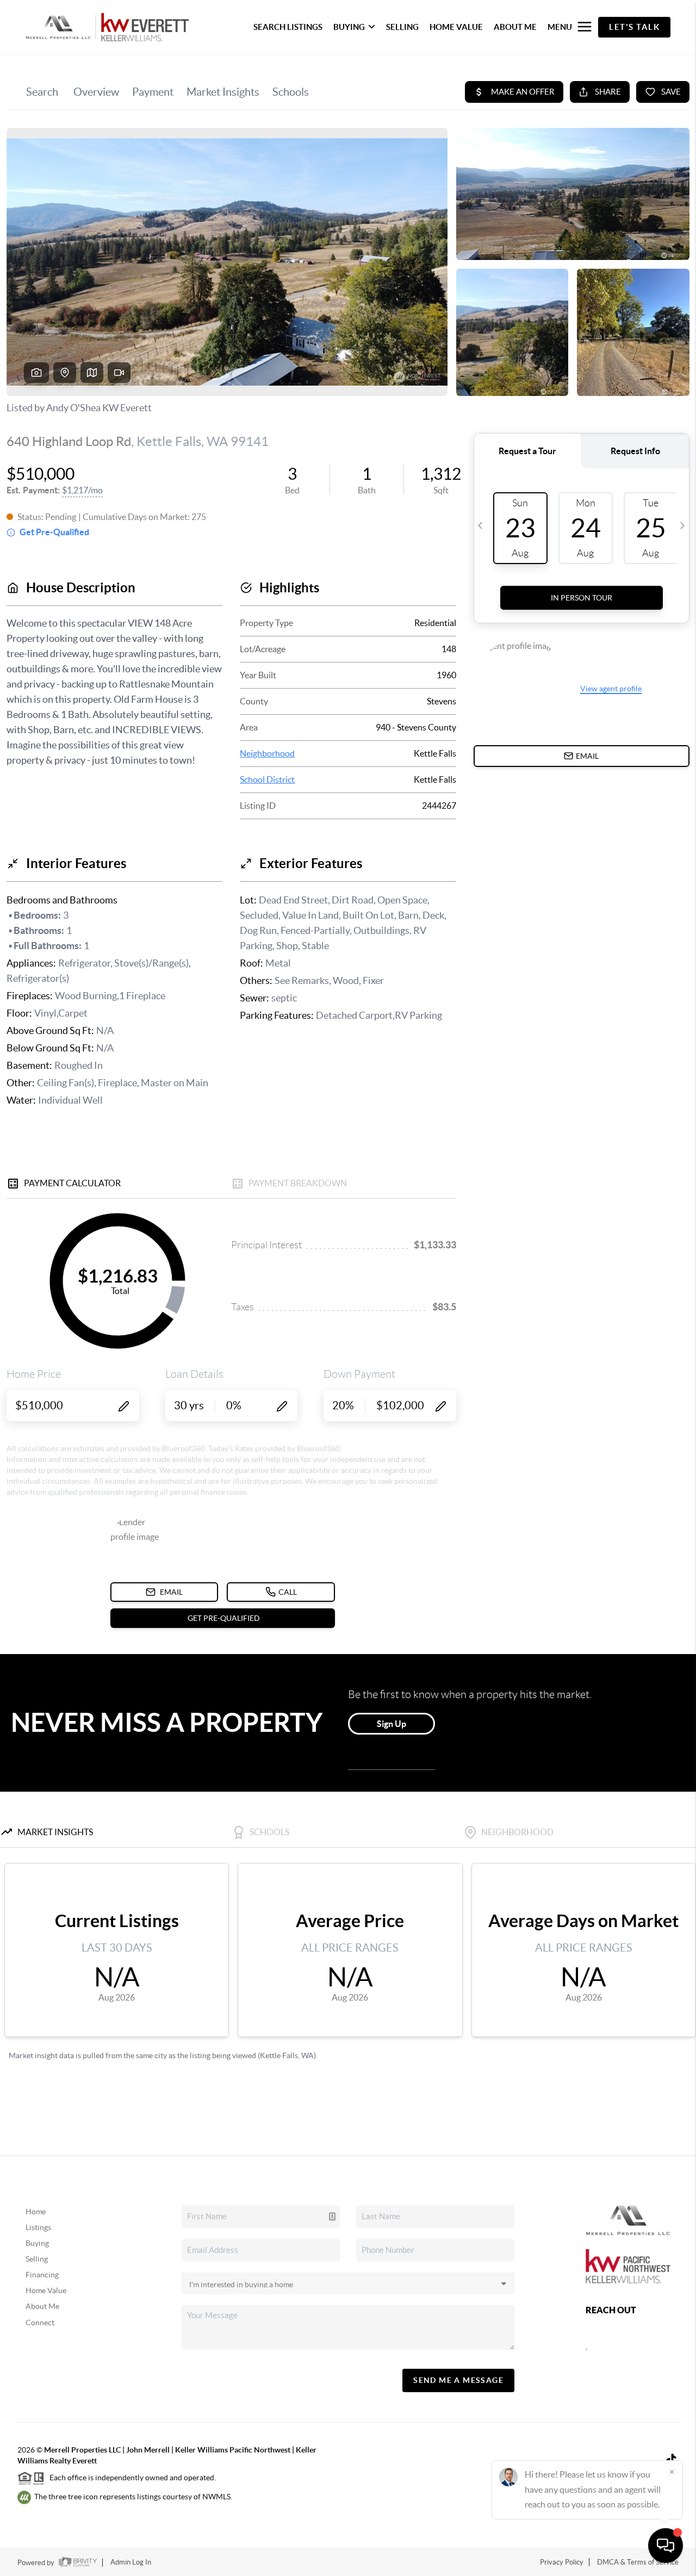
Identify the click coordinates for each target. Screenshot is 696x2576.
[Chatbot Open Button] (666, 2546)
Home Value (46, 2290)
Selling (37, 2259)
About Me (42, 2306)
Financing (42, 2275)
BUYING (349, 27)
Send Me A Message (458, 2380)
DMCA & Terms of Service (638, 2562)
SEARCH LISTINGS (288, 27)
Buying (37, 2243)
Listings (38, 2227)
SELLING (402, 27)
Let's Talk (634, 27)
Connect (40, 2323)
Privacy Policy (562, 2562)
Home (36, 2212)
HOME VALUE (456, 27)
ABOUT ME (515, 27)
